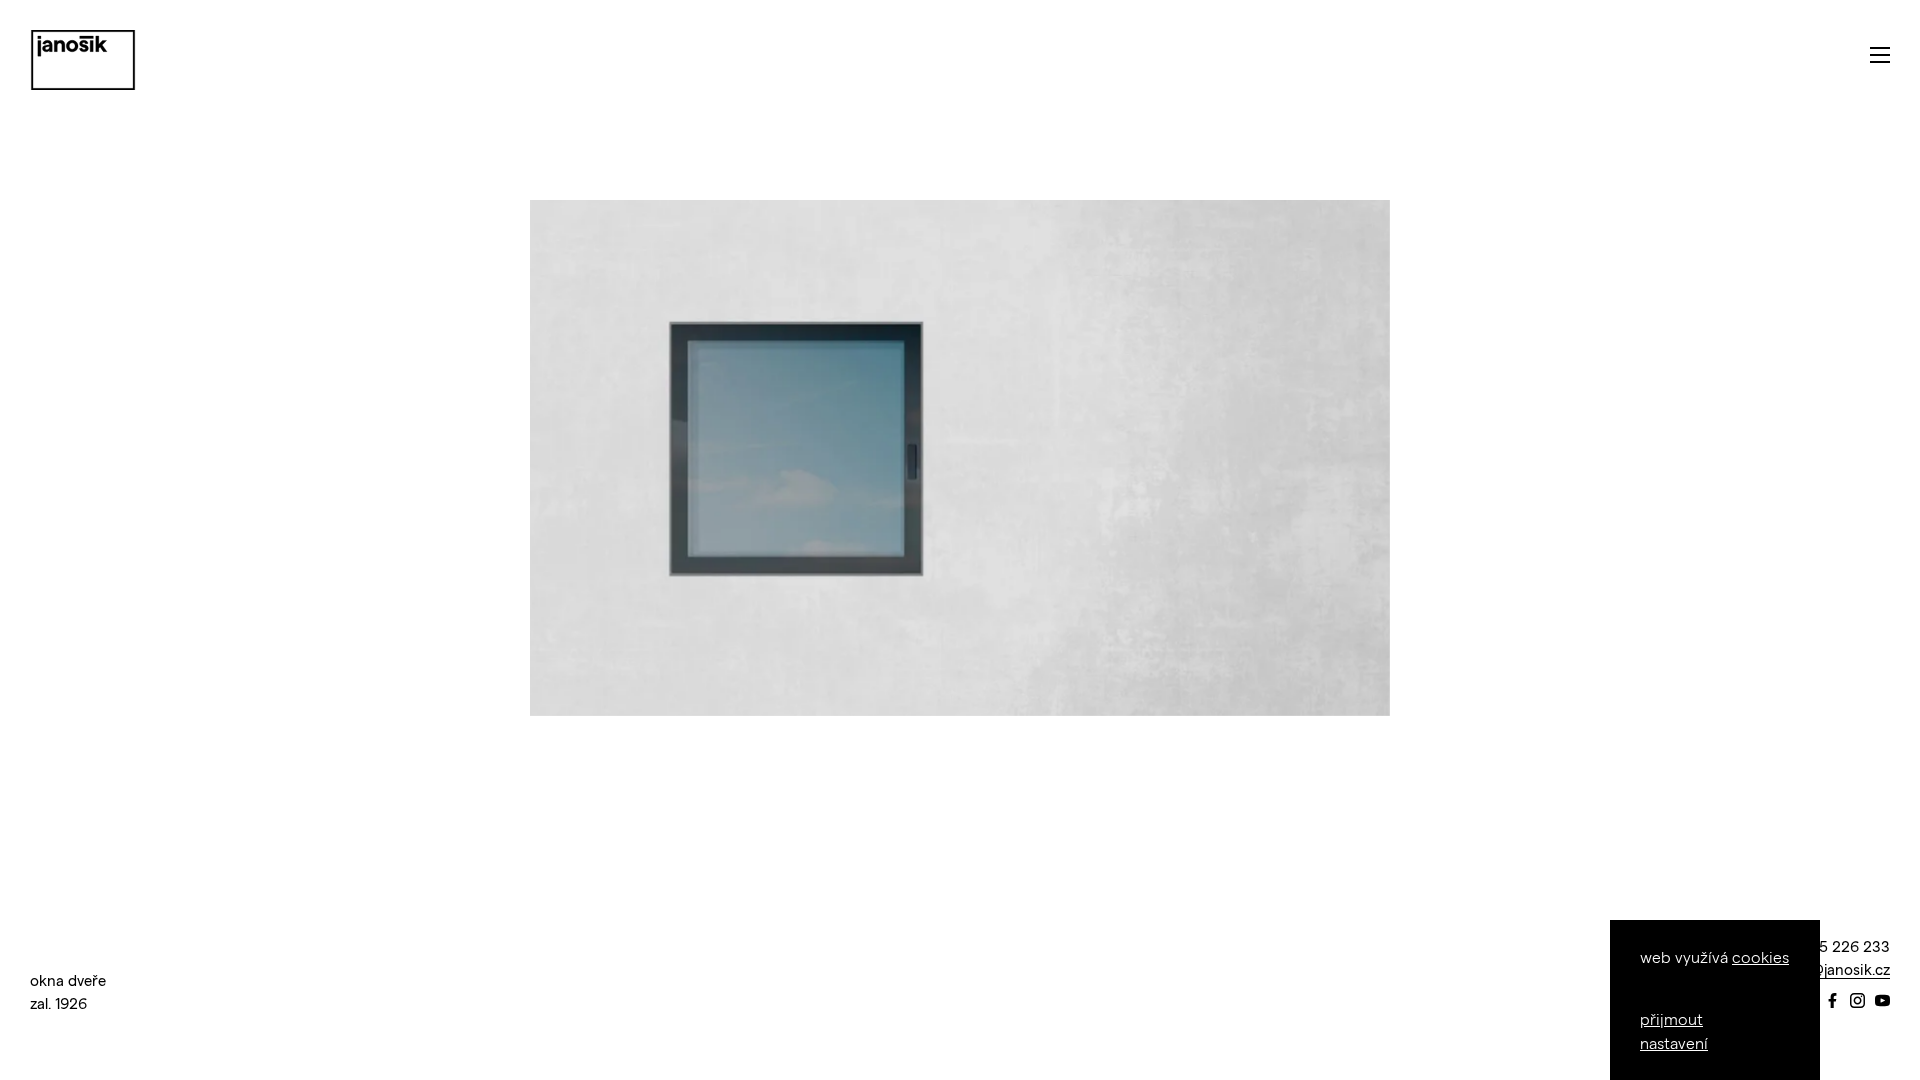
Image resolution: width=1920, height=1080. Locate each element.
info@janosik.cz (1836, 969)
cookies (1760, 956)
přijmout (1671, 1018)
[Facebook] (1832, 1001)
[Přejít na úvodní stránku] (83, 60)
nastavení (1674, 1042)
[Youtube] (1882, 1001)
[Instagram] (1857, 1001)
